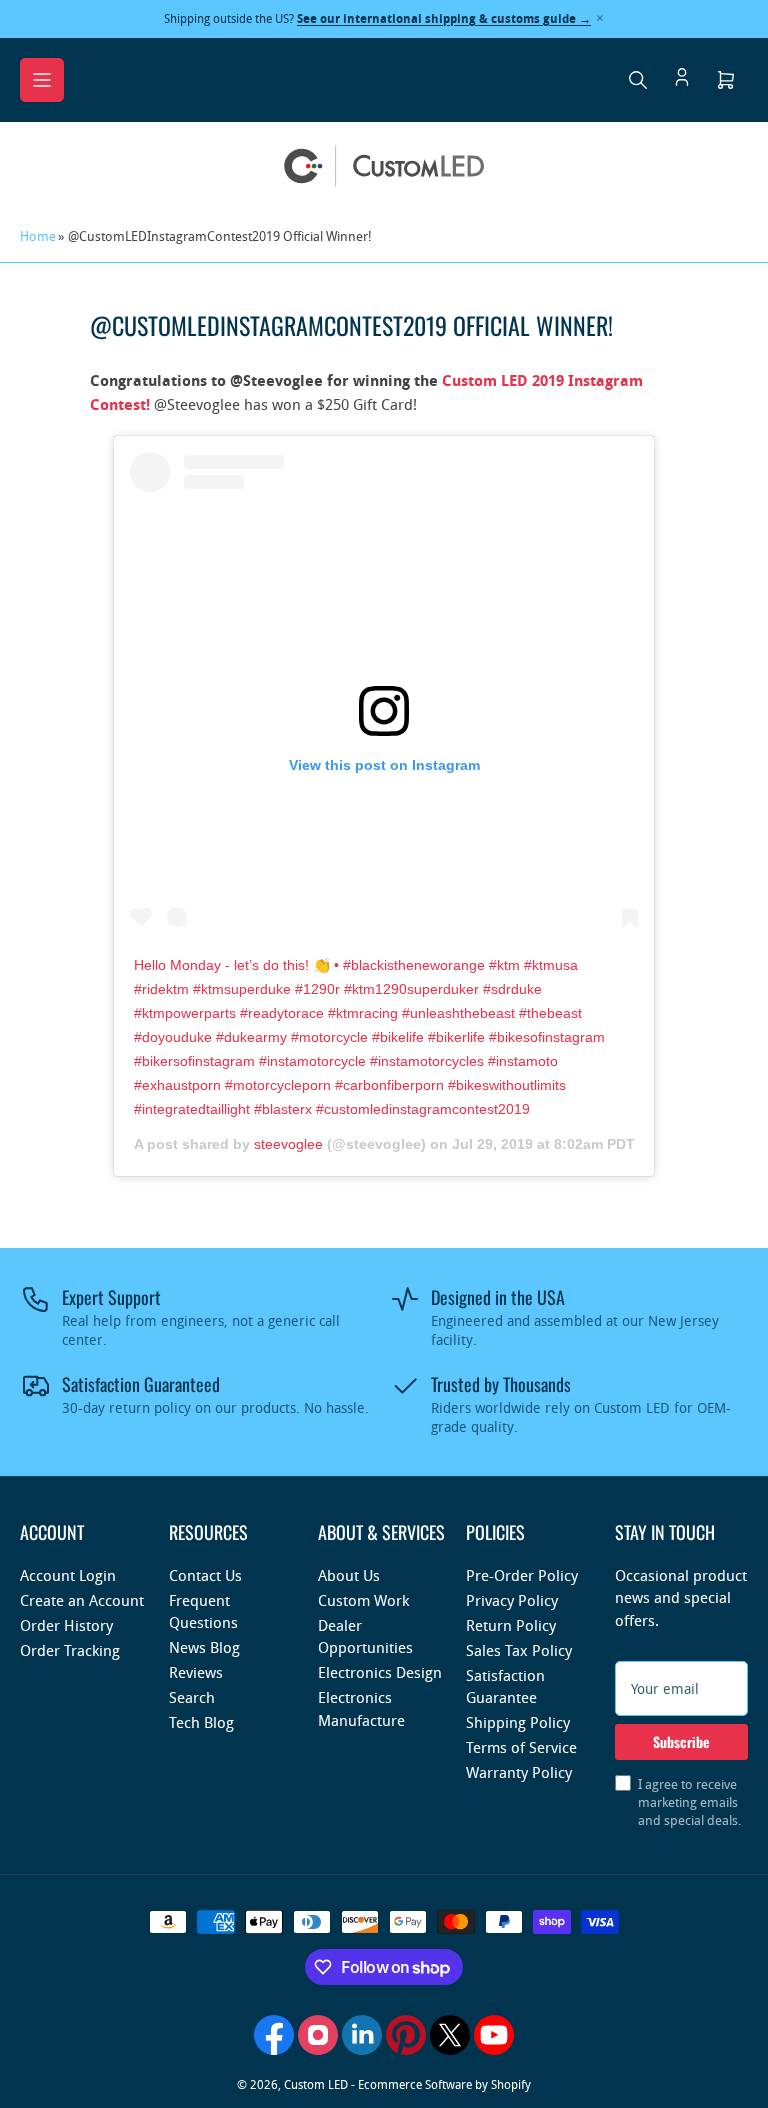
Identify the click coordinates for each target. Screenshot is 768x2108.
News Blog (204, 1647)
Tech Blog (201, 1722)
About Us (349, 1575)
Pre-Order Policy (522, 1575)
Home (38, 236)
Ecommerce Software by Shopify (444, 2084)
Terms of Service (521, 1747)
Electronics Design (380, 1672)
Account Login (68, 1575)
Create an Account (82, 1600)
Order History (66, 1625)
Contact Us (205, 1575)
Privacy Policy (512, 1600)
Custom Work (363, 1600)
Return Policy (511, 1625)
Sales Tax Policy (519, 1650)
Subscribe (681, 1741)
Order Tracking (70, 1650)
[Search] (638, 80)
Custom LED (316, 2084)
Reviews (196, 1672)
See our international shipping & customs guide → (444, 18)
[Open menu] (42, 80)
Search (192, 1697)
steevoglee (288, 1144)
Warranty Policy (519, 1772)
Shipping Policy (518, 1722)
